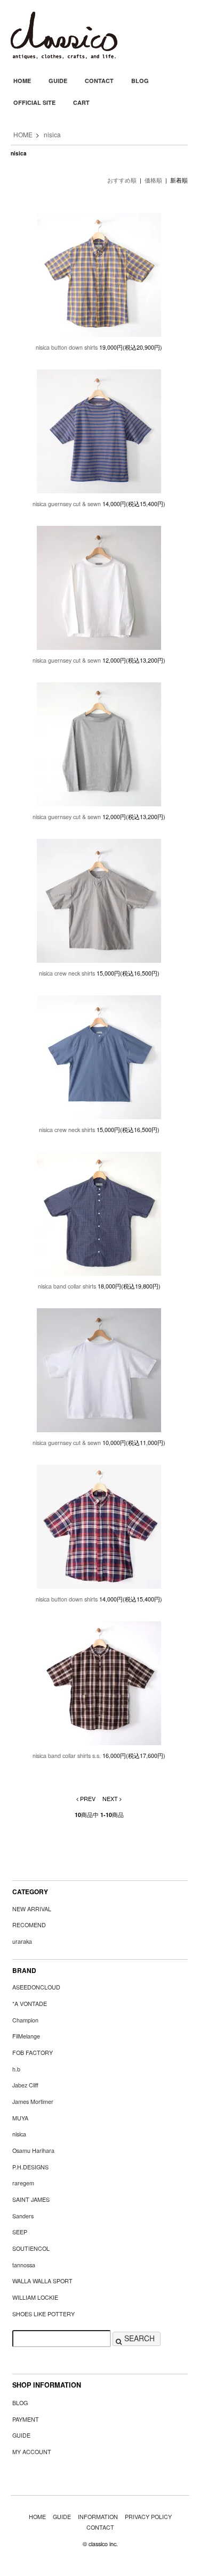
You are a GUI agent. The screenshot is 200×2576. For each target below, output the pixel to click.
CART (81, 102)
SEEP (20, 2232)
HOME (22, 81)
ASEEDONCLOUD (36, 1987)
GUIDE (58, 81)
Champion (25, 2020)
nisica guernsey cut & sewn (67, 504)
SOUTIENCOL (31, 2248)
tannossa (24, 2265)
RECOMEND (29, 1925)
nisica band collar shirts (67, 1286)
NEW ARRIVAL (32, 1909)
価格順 (153, 180)
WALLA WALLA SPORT (42, 2281)
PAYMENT (26, 2419)
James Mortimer (33, 2102)
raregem (23, 2183)
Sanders (23, 2216)
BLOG (140, 81)
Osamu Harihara (33, 2150)
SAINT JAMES (31, 2199)
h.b (16, 2069)
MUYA (20, 2118)
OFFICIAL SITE (34, 102)
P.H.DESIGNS (30, 2167)
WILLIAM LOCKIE (35, 2297)
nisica (52, 134)
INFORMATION (98, 2517)
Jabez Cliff (25, 2085)
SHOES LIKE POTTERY (43, 2314)
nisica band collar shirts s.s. (67, 1756)
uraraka (22, 1941)
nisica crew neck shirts (67, 973)
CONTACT (99, 81)
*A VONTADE (30, 2004)
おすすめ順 (122, 180)
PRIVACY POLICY (148, 2517)
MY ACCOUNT (32, 2452)
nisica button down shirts (67, 347)
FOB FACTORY (33, 2053)
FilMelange (26, 2036)
